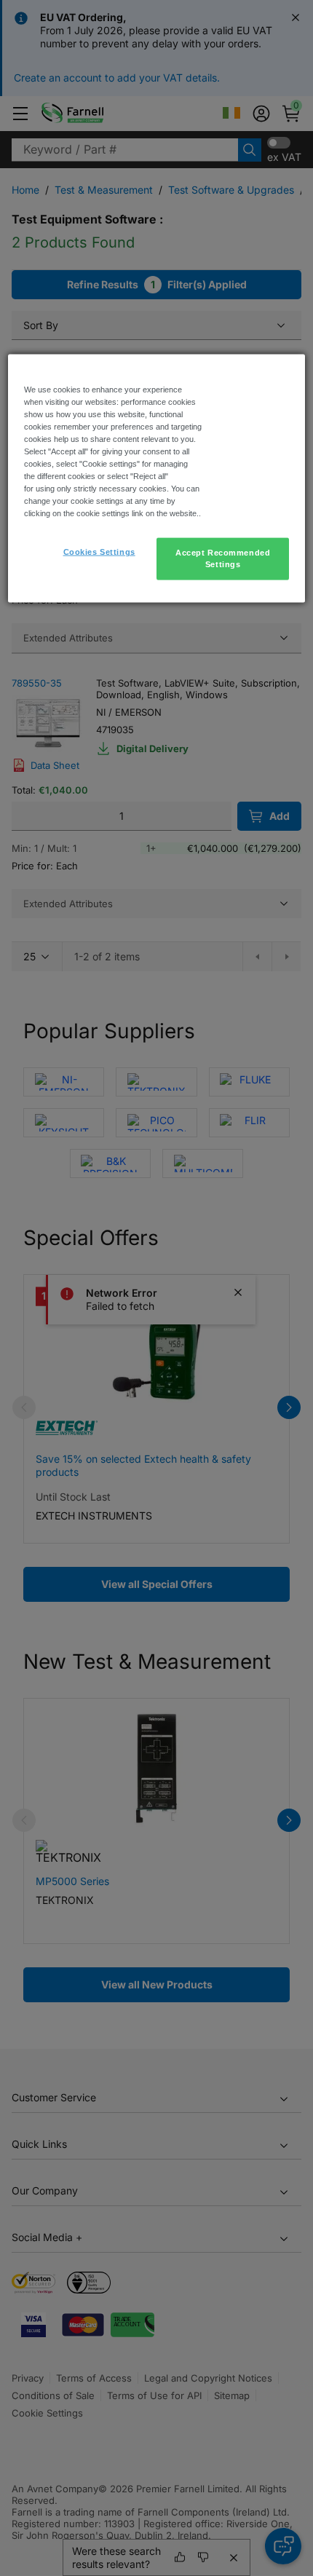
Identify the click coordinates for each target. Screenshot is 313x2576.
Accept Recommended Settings (223, 558)
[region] (157, 478)
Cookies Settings (99, 552)
